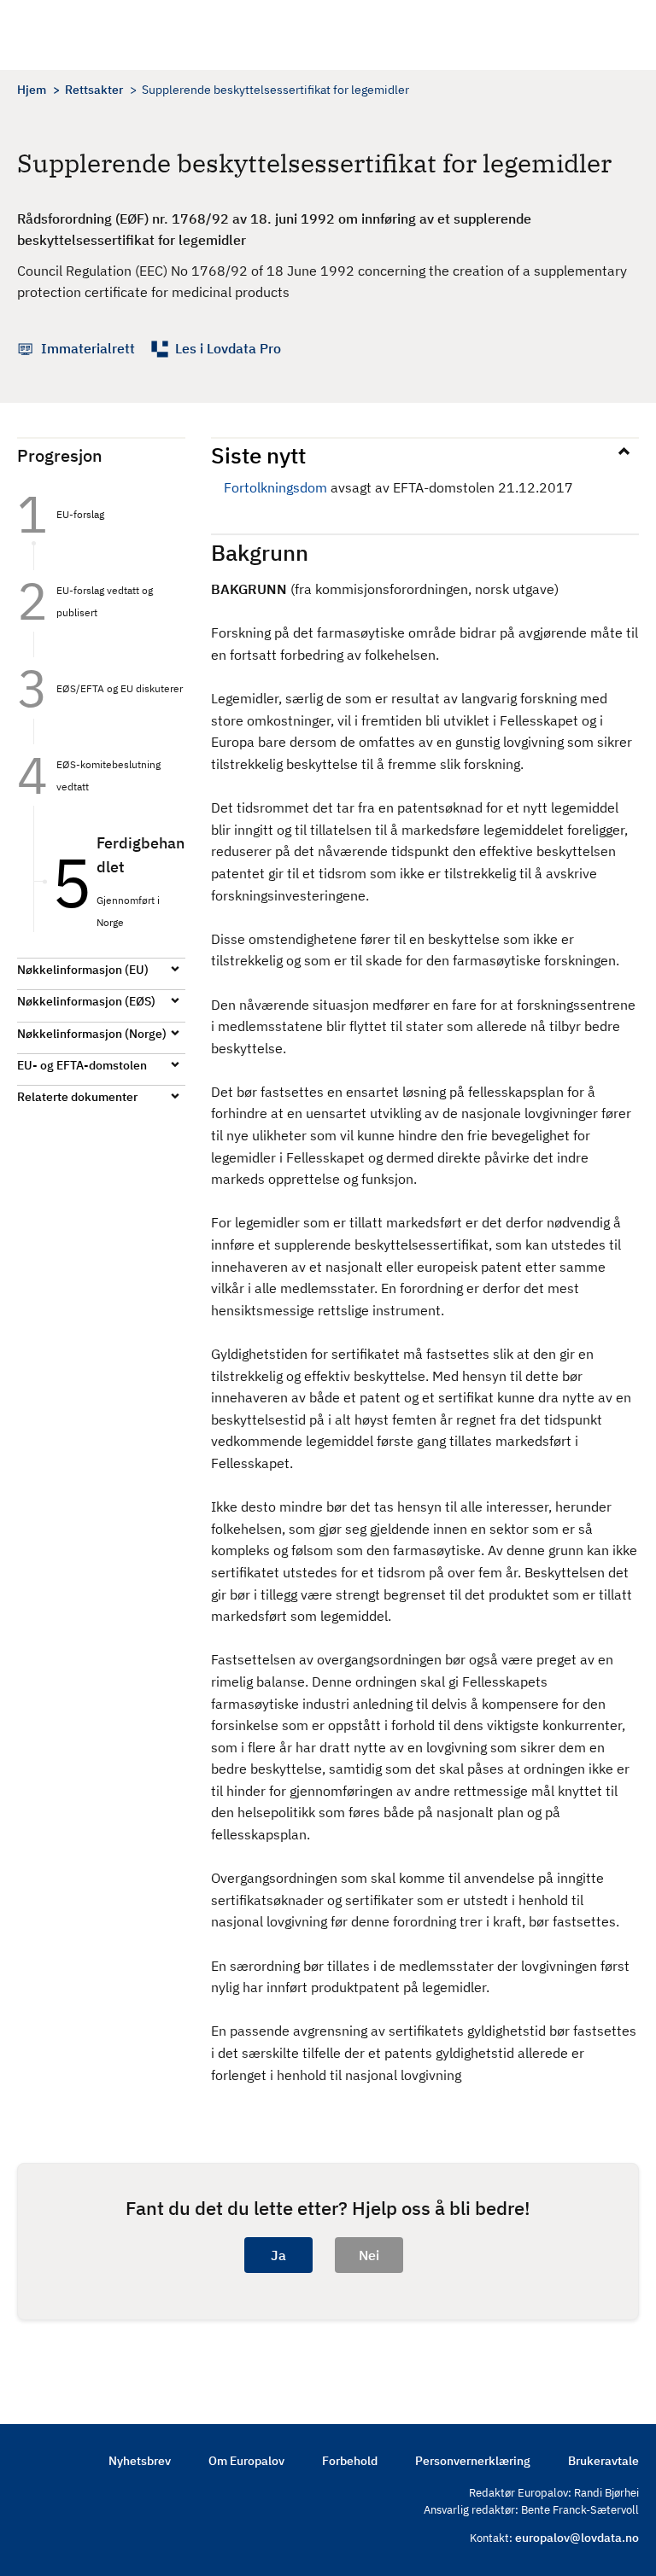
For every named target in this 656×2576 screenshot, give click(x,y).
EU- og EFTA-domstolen (82, 1065)
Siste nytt (258, 455)
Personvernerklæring (473, 2461)
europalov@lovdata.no (577, 2538)
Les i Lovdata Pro (228, 348)
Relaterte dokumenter (77, 1097)
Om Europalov (246, 2461)
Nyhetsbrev (140, 2461)
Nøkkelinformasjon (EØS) (86, 1001)
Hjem (32, 90)
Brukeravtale (603, 2461)
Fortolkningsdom (275, 487)
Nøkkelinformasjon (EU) (83, 970)
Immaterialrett (88, 348)
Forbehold (350, 2461)
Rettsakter (94, 90)
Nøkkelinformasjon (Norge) (92, 1034)
